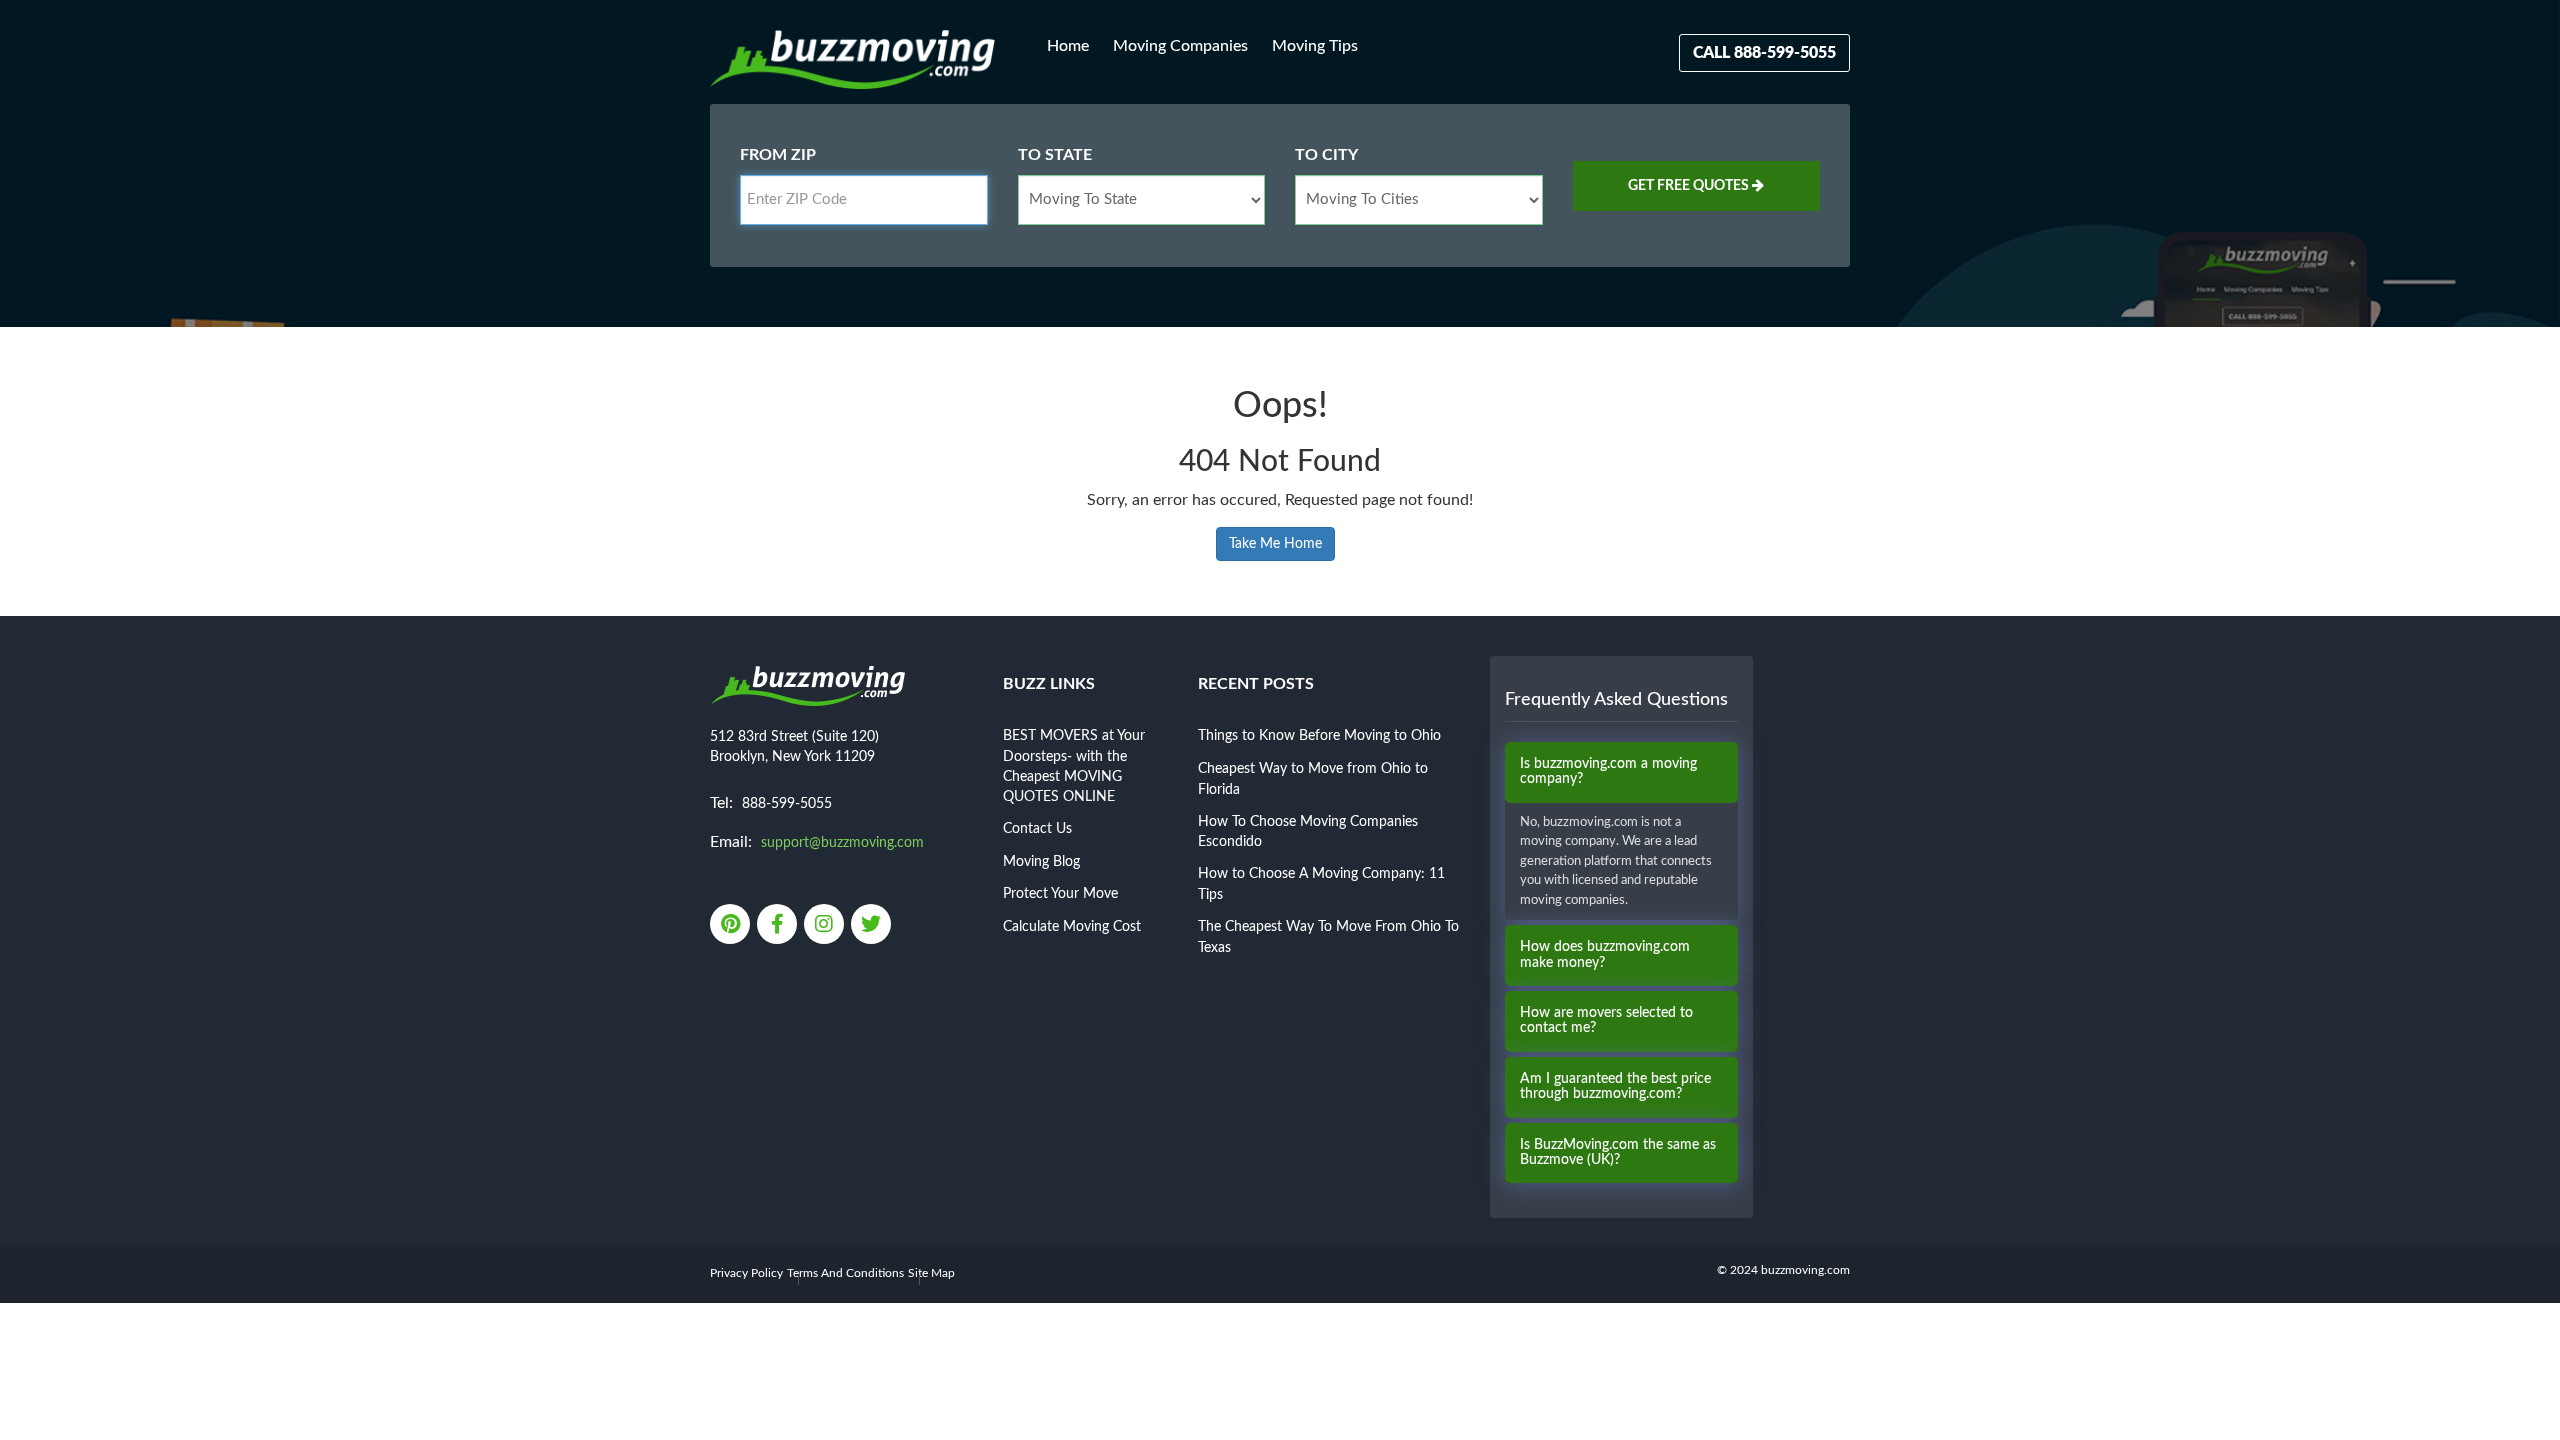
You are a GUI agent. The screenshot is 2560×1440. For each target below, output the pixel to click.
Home (1068, 46)
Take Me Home (1275, 544)
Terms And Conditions (845, 1273)
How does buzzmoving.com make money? (1605, 954)
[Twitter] (872, 926)
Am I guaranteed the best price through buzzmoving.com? (1615, 1086)
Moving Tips (1315, 46)
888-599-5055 (787, 804)
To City (1326, 155)
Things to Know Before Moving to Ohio (1319, 736)
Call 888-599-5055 (1764, 53)
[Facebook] (778, 926)
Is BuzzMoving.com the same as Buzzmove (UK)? (1618, 1152)
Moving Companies (1180, 46)
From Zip (778, 155)
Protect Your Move (1060, 894)
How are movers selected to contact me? (1606, 1020)
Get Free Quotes (1690, 186)
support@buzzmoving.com (842, 843)
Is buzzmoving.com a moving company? (1608, 771)
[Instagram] (825, 926)
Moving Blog (1041, 862)
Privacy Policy (746, 1273)
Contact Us (1037, 829)
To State (1055, 155)
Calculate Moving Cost (1072, 927)
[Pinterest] (731, 926)
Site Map (931, 1273)
